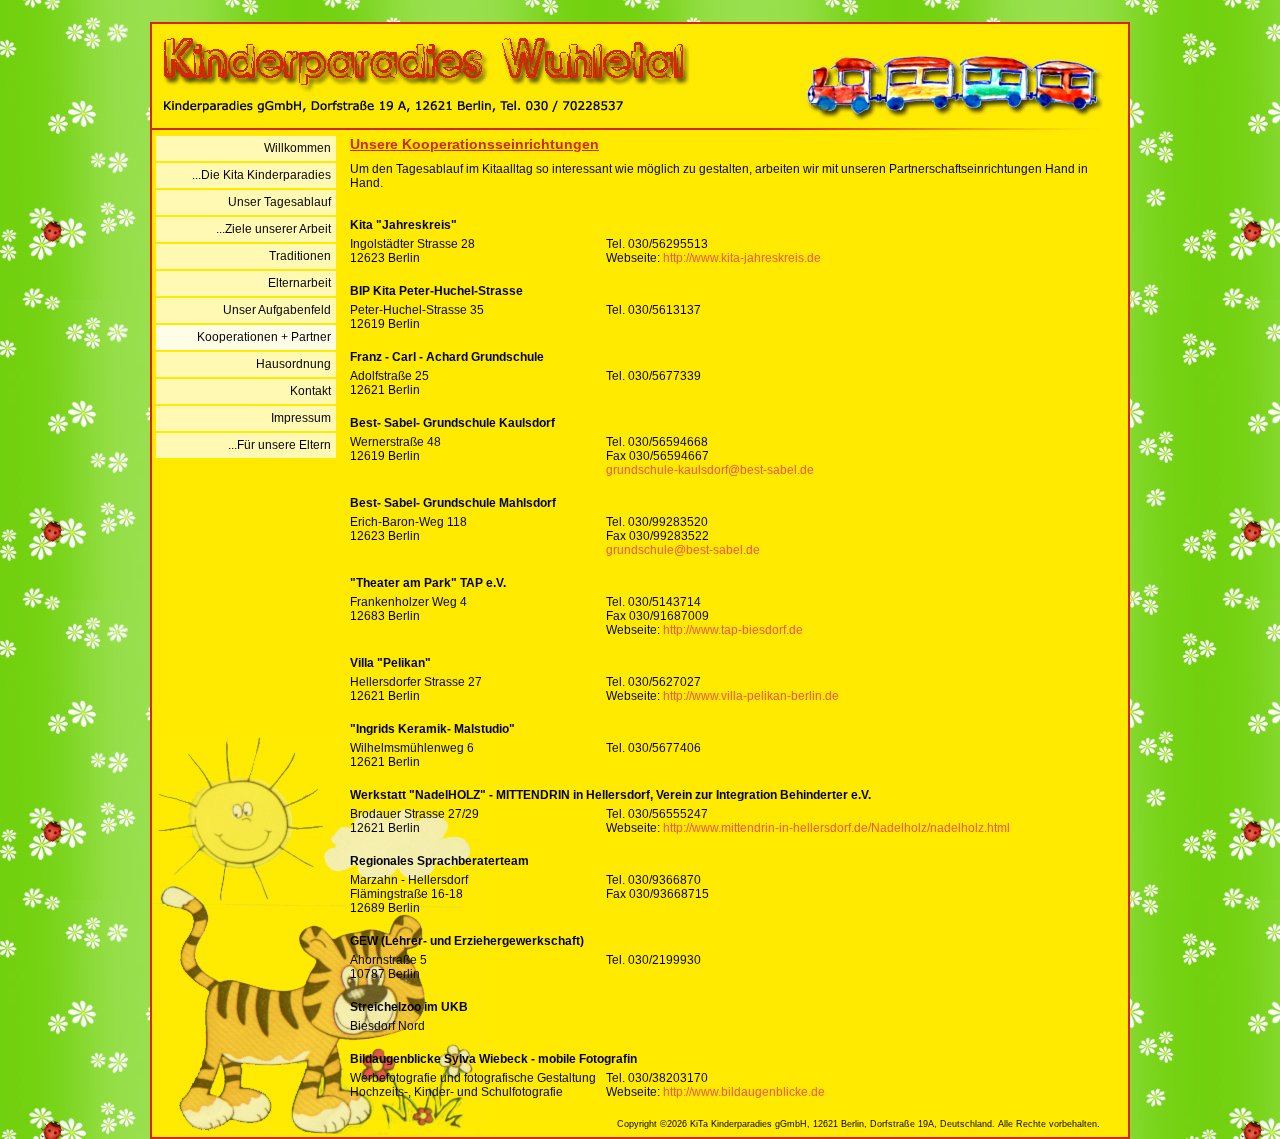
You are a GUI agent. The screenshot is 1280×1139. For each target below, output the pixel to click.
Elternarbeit (299, 283)
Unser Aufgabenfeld (277, 310)
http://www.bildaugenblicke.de (744, 1092)
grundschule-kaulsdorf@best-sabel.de (710, 470)
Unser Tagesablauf (279, 202)
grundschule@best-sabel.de (683, 550)
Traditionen (300, 256)
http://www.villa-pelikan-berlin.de (751, 696)
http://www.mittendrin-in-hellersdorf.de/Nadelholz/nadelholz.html (836, 828)
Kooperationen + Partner (264, 337)
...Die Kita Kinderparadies (261, 175)
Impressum (301, 418)
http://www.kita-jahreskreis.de (742, 258)
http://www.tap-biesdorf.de (733, 630)
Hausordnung (293, 364)
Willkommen (297, 148)
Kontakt (310, 391)
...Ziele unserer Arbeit (273, 229)
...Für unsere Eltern (279, 445)
